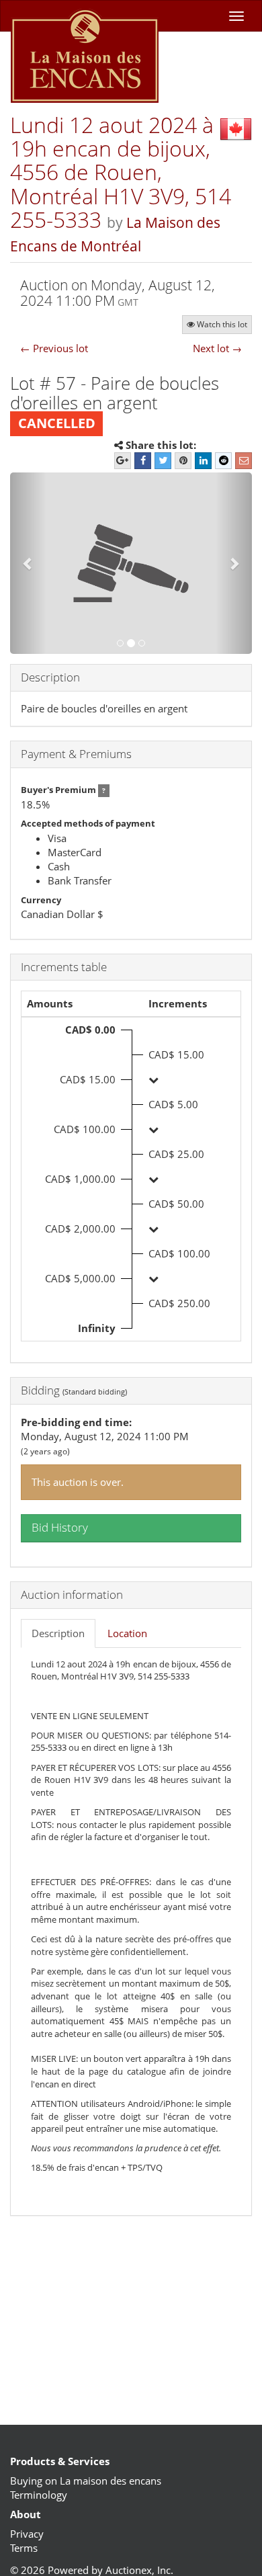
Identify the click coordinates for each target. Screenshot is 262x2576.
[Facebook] (143, 461)
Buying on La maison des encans (86, 2481)
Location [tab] (127, 1633)
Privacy (27, 2534)
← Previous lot (54, 348)
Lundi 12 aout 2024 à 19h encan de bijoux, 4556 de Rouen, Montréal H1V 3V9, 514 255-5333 (121, 172)
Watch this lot (222, 324)
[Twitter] (163, 461)
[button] (28, 563)
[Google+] (123, 461)
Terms (24, 2548)
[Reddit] (223, 461)
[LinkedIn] (203, 461)
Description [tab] (58, 1633)
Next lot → (217, 348)
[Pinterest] (183, 461)
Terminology (39, 2495)
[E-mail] (244, 461)
